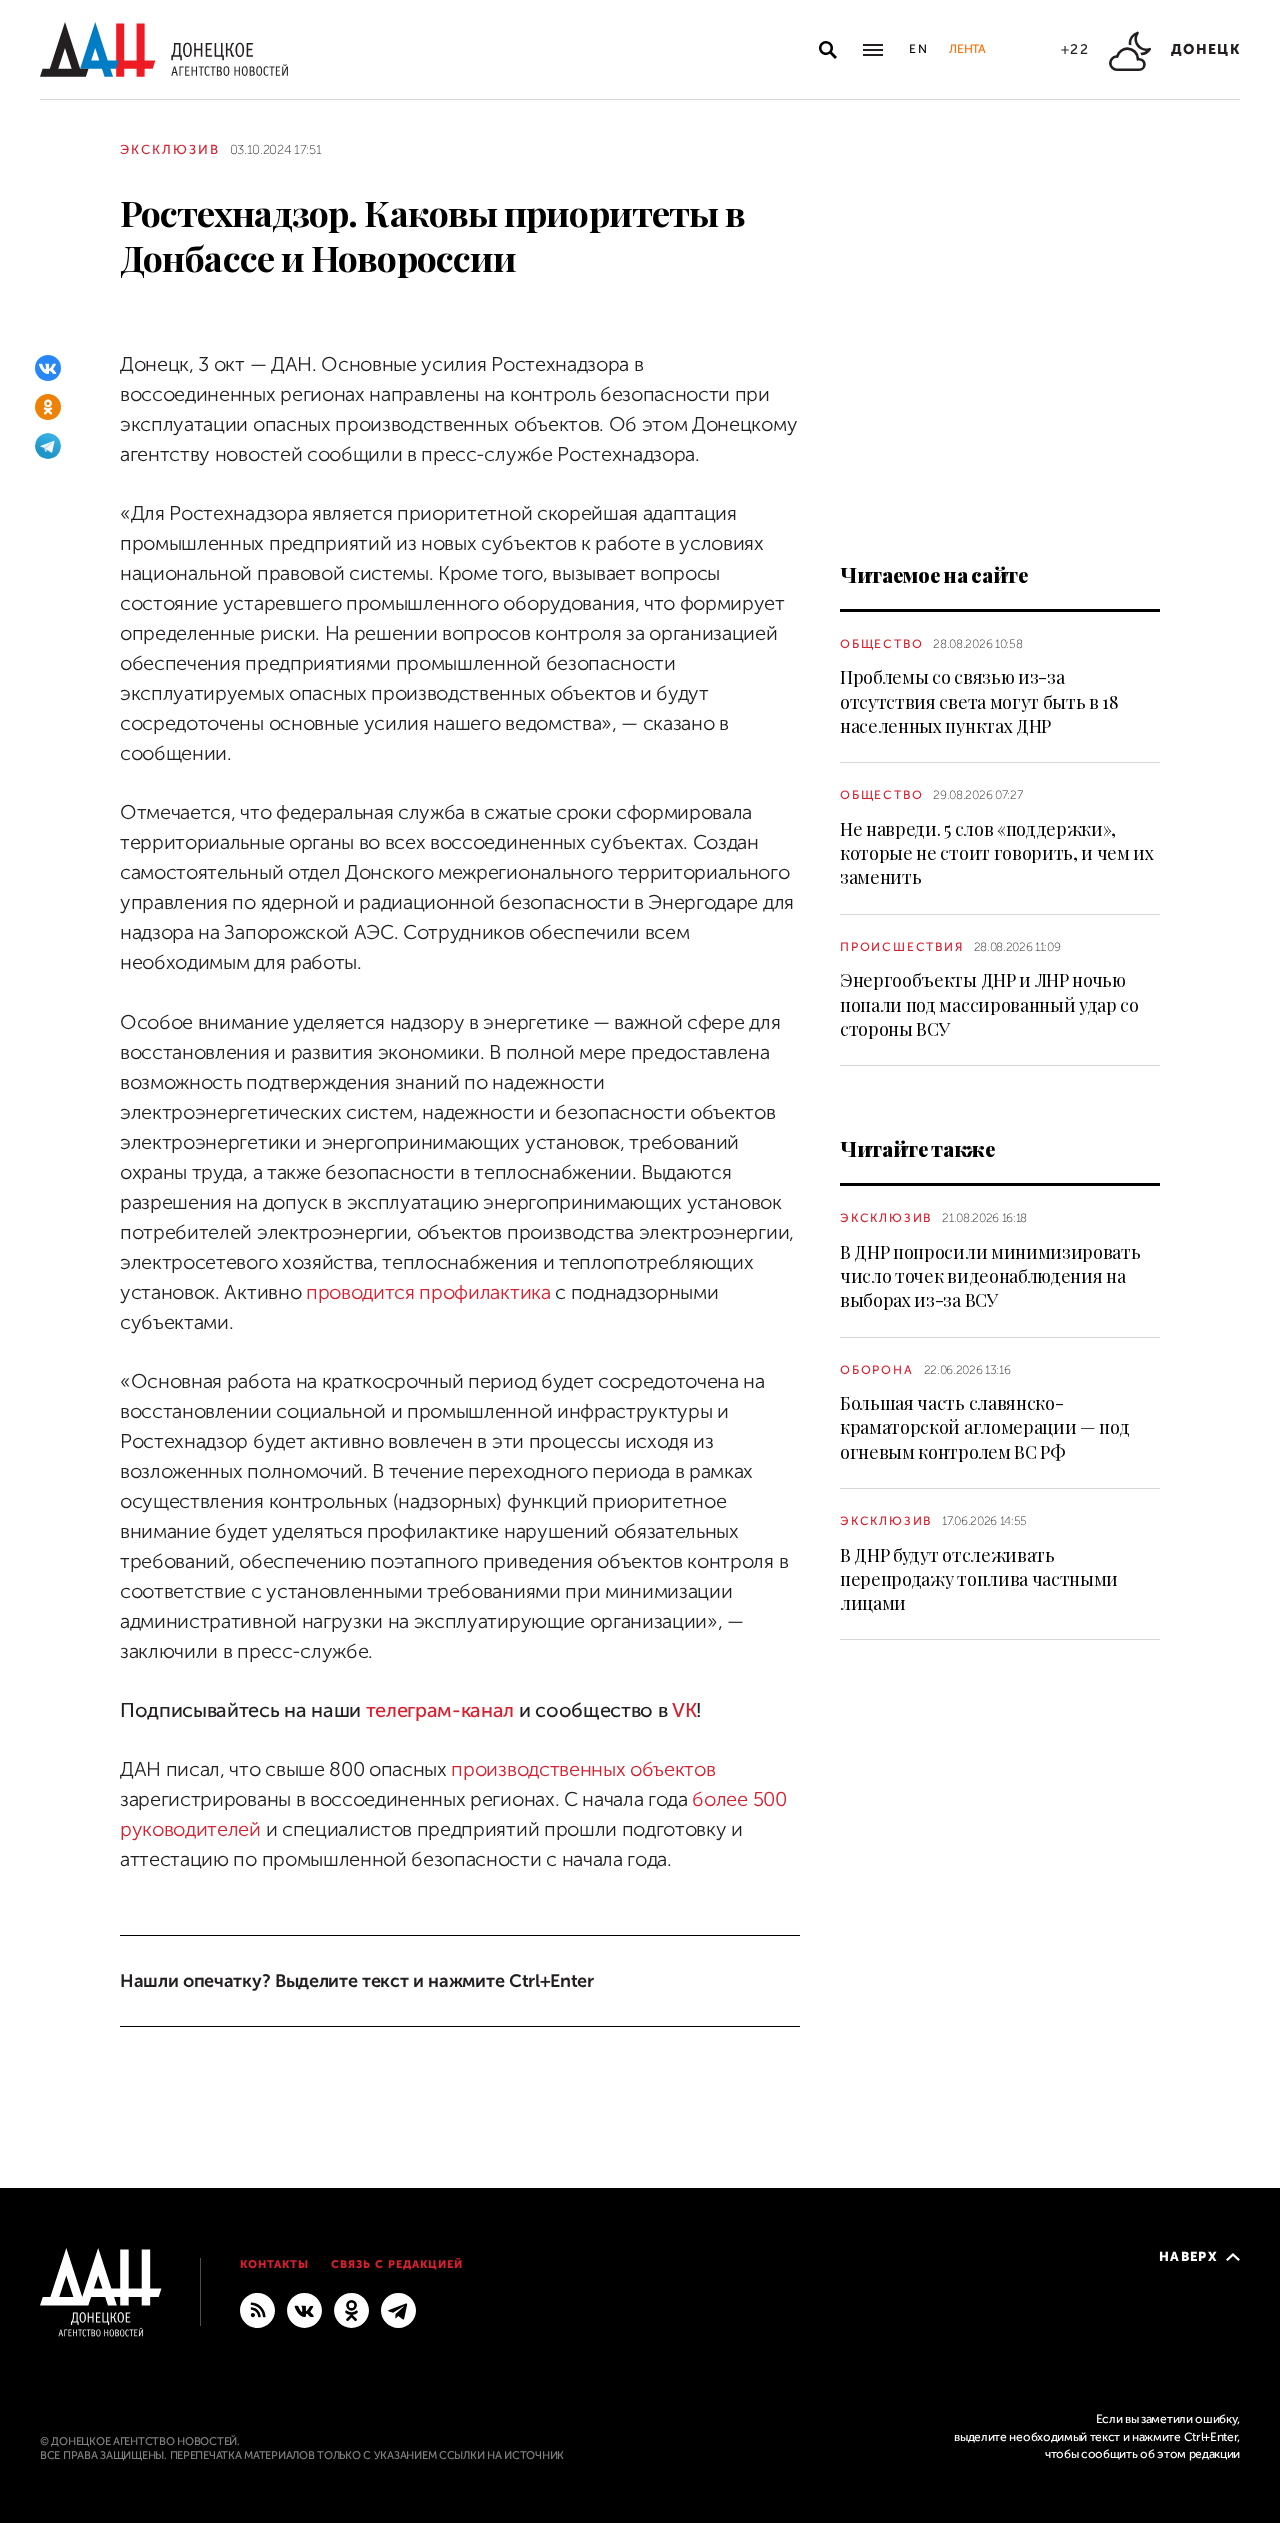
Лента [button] (967, 49)
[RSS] (257, 2309)
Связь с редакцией (397, 2264)
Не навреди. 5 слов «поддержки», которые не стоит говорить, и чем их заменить (997, 853)
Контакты (274, 2264)
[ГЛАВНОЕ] (398, 2309)
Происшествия (902, 947)
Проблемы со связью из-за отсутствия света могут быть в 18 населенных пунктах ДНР (979, 701)
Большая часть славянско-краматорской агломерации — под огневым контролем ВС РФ (984, 1427)
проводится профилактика (428, 1292)
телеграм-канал (440, 1710)
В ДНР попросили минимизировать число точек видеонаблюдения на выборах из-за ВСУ (990, 1276)
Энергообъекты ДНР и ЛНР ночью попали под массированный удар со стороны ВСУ (989, 1004)
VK (684, 1710)
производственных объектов (583, 1769)
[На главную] (164, 49)
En (919, 49)
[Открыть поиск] (828, 50)
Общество (881, 644)
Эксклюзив (170, 149)
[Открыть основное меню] (873, 50)
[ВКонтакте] (48, 368)
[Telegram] (48, 446)
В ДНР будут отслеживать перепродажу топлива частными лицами (979, 1579)
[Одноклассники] (48, 407)
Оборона (877, 1370)
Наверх (1188, 2256)
